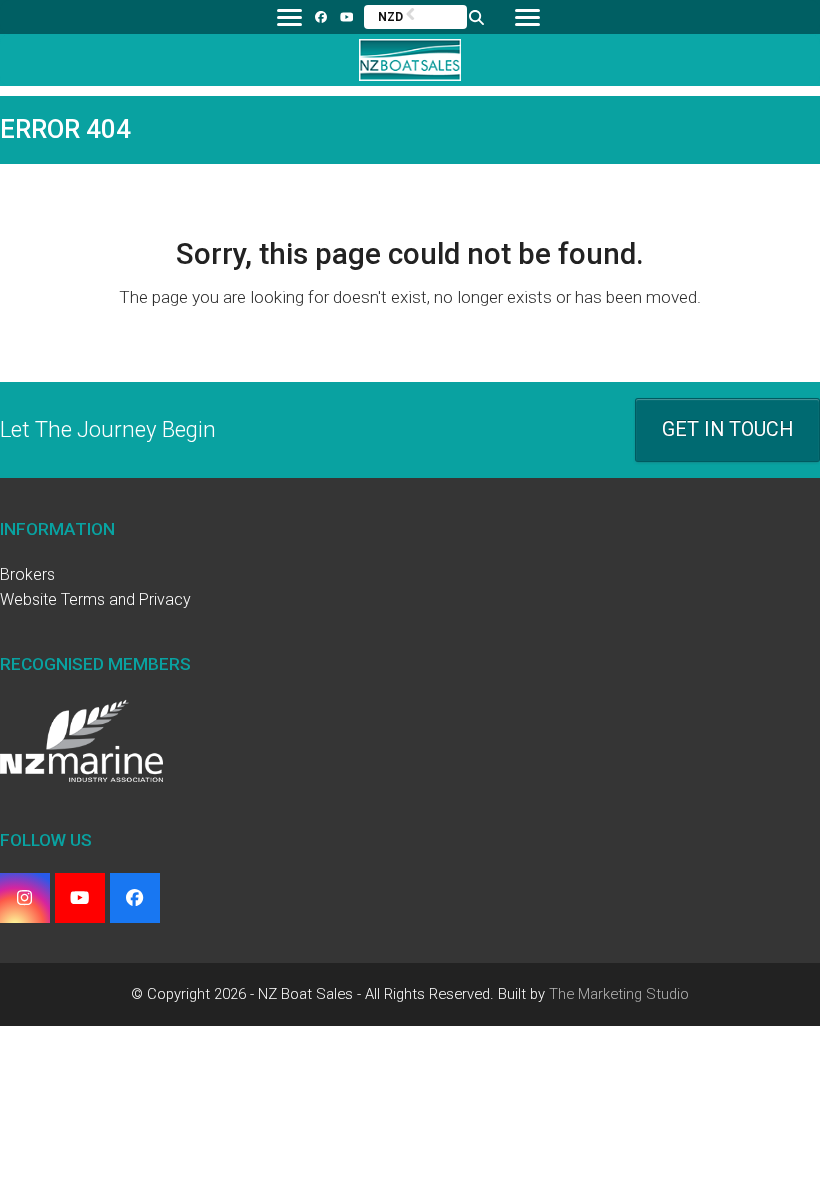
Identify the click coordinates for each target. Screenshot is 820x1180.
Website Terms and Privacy (95, 599)
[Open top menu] (289, 17)
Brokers (27, 574)
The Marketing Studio (619, 994)
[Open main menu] (527, 17)
